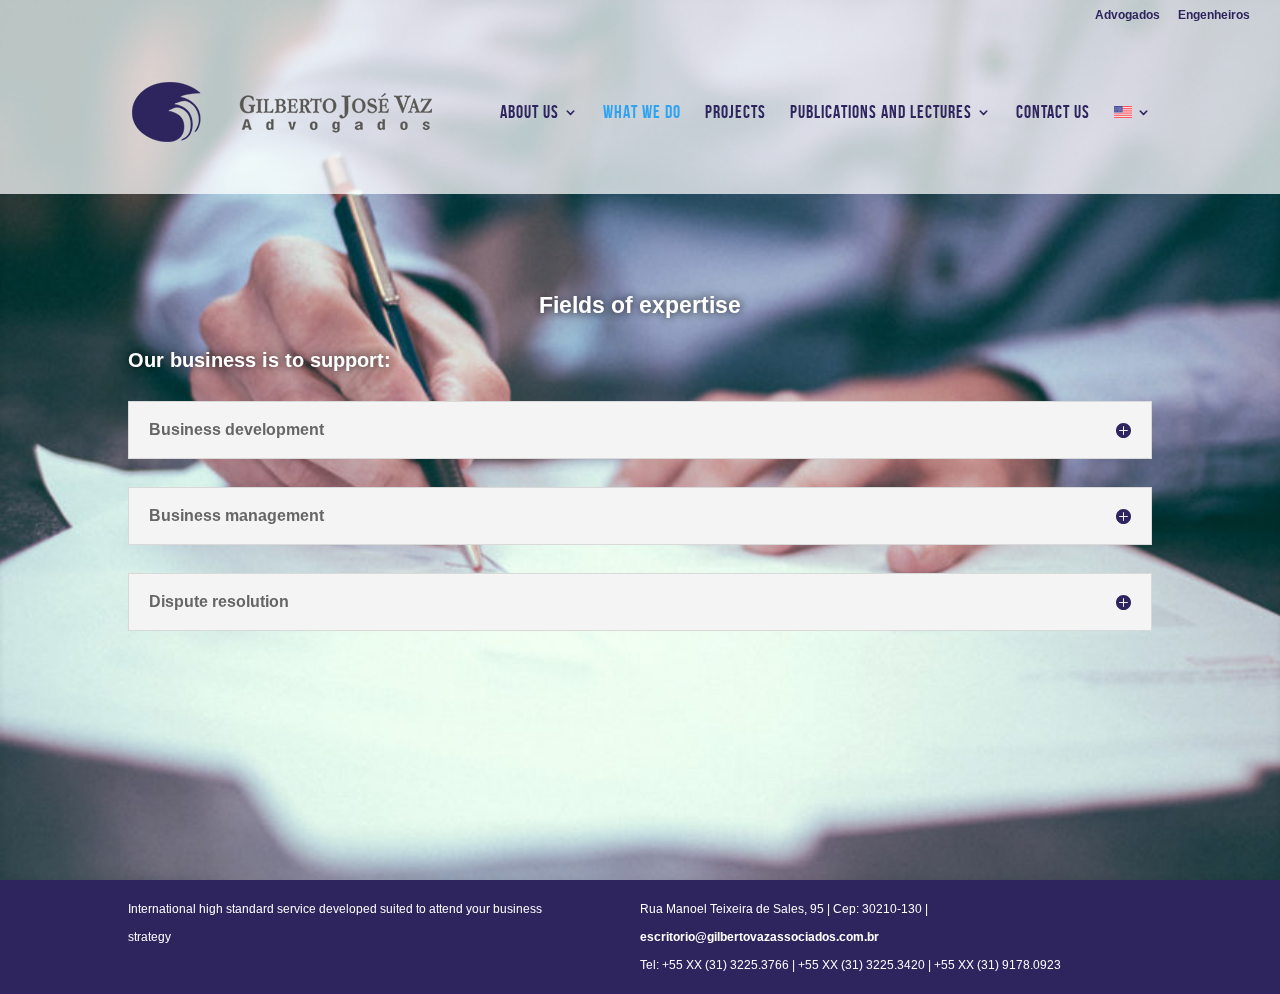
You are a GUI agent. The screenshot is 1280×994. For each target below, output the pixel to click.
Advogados (1127, 15)
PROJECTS (735, 113)
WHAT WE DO (642, 113)
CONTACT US (1053, 113)
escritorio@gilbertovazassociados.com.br (759, 937)
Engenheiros (1214, 15)
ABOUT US (529, 113)
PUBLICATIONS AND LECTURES (881, 113)
